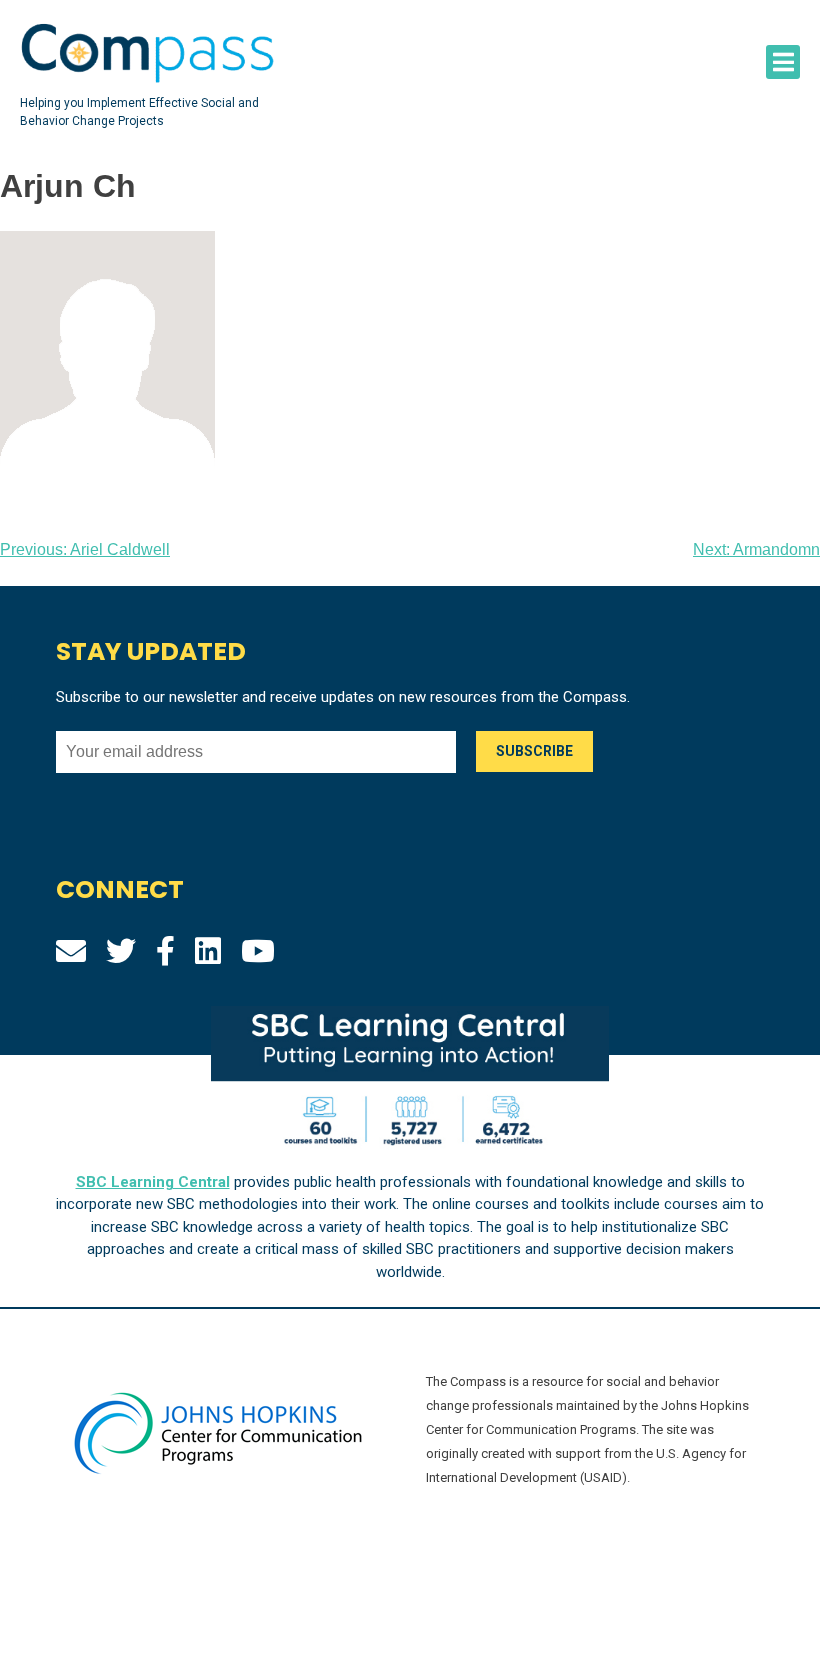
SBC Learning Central (153, 1182)
